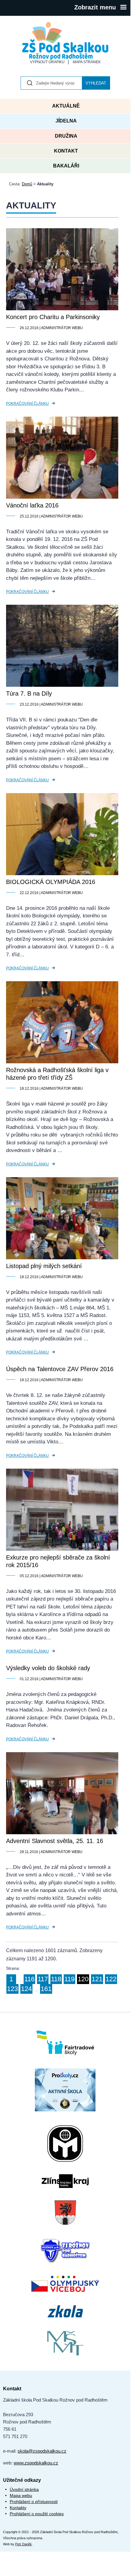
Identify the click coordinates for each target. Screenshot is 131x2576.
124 (26, 1989)
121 (97, 1979)
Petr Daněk (24, 2544)
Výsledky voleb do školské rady (48, 1668)
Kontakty (18, 2508)
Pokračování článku (27, 404)
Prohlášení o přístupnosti (34, 2502)
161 (46, 1989)
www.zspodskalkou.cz (36, 2463)
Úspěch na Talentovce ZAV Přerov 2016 (60, 1369)
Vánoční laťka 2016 (32, 505)
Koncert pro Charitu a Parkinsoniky (53, 317)
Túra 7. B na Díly (29, 693)
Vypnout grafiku (47, 62)
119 (69, 1979)
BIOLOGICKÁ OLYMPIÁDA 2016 (51, 882)
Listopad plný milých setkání (44, 1266)
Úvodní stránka (24, 2489)
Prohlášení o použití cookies (37, 2514)
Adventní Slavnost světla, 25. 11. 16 (55, 1841)
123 (12, 1989)
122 (111, 1979)
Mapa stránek (87, 62)
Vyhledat (96, 83)
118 (56, 1979)
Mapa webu (21, 2495)
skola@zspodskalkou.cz (42, 2451)
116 (29, 1979)
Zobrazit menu (95, 7)
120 (83, 1979)
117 (43, 1979)
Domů (27, 184)
